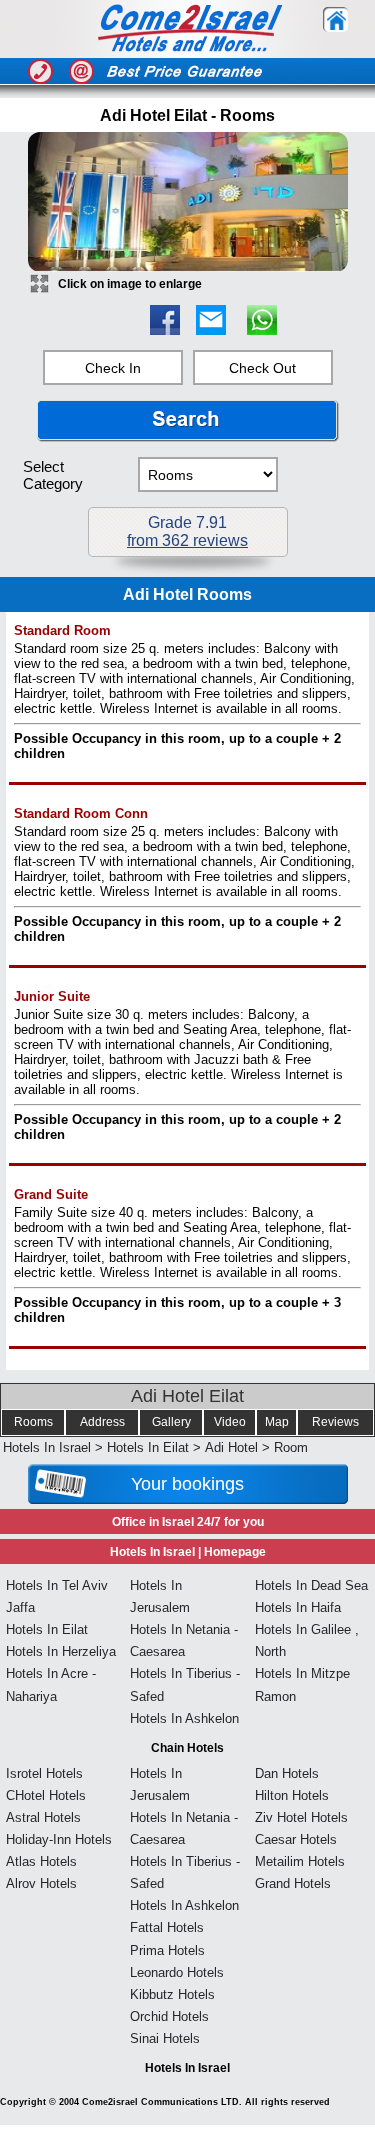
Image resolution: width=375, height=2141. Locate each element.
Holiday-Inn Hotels (59, 1839)
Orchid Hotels (169, 2016)
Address (102, 1422)
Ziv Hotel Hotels (301, 1817)
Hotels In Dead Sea (311, 1585)
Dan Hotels (287, 1773)
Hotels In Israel (47, 1447)
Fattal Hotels (167, 1927)
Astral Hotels (43, 1817)
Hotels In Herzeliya (61, 1651)
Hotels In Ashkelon (184, 1718)
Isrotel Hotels (44, 1773)
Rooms (33, 1422)
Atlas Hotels (41, 1861)
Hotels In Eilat (148, 1447)
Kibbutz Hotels (172, 1994)
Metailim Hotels (300, 1861)
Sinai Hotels (165, 2038)
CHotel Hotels (46, 1795)
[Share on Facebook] (165, 329)
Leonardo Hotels (177, 1972)
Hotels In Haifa (298, 1607)
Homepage (235, 1552)
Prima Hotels (167, 1950)
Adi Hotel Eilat (187, 1396)
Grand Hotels (293, 1883)
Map (277, 1422)
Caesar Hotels (296, 1839)
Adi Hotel (231, 1447)
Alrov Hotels (41, 1883)
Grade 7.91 (187, 531)
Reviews (335, 1422)
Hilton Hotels (292, 1795)
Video (230, 1422)
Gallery (171, 1422)
